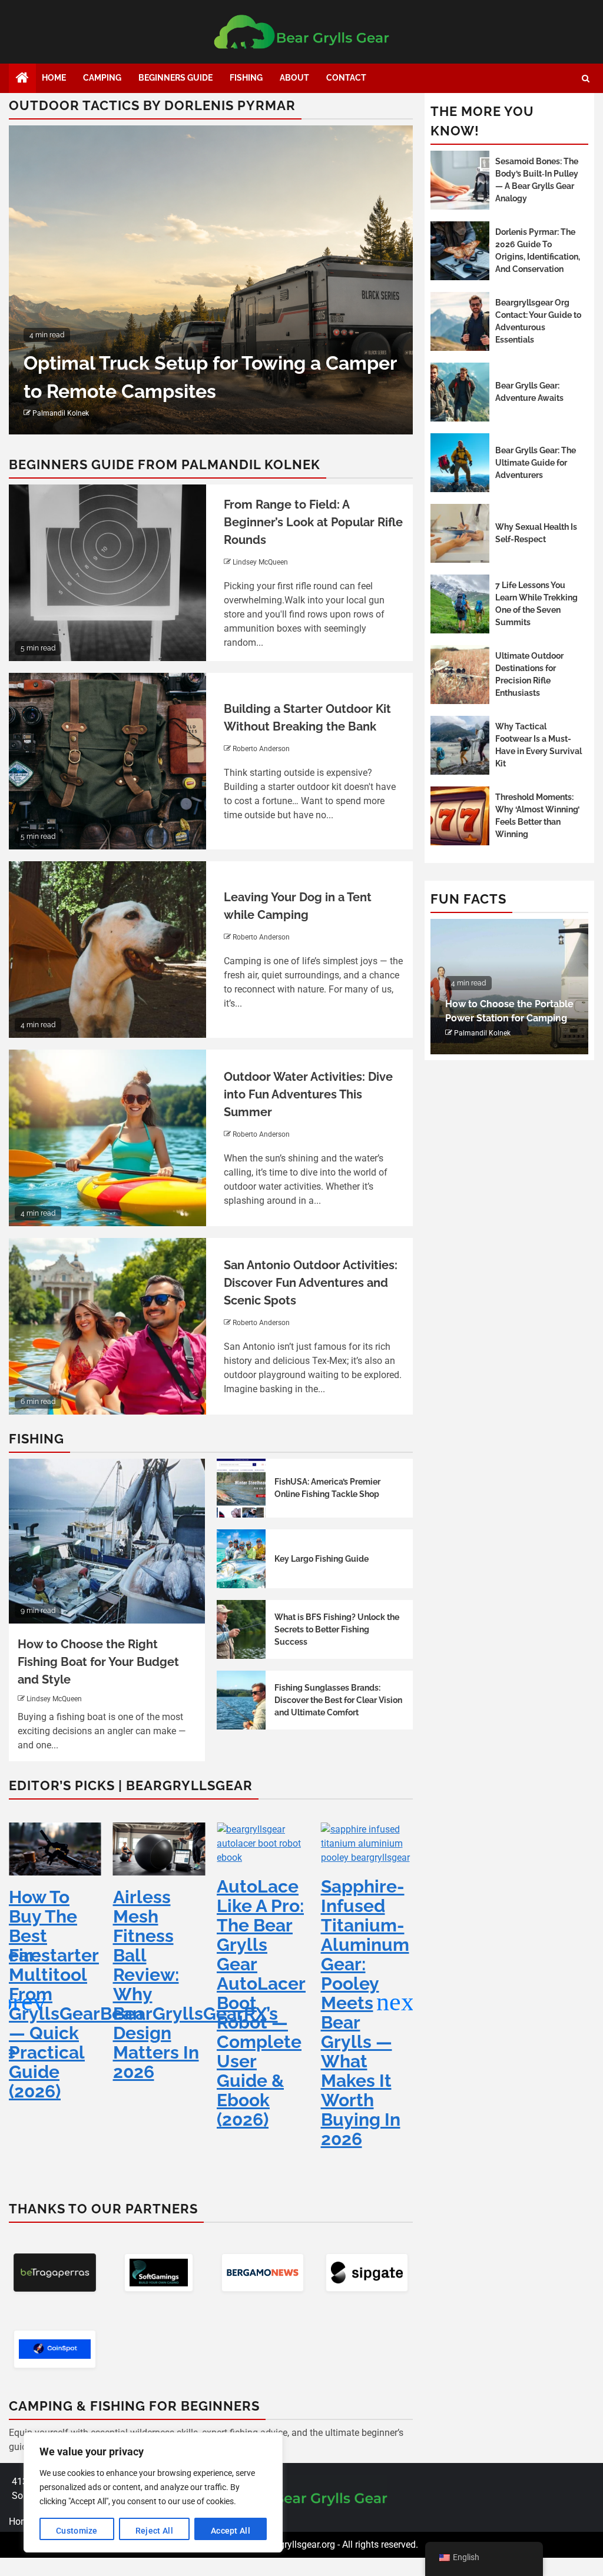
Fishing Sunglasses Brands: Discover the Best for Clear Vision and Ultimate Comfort (338, 1700)
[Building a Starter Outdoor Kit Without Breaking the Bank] (107, 761)
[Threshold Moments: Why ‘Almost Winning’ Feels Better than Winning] (460, 816)
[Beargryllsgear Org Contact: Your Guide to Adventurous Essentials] (460, 321)
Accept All (231, 2531)
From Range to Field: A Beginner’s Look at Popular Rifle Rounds (313, 522)
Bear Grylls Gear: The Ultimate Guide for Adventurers (536, 463)
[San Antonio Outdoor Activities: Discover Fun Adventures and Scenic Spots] (107, 1326)
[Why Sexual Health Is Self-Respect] (460, 533)
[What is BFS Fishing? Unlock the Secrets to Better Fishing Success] (241, 1629)
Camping (102, 78)
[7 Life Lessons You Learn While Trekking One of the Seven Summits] (460, 604)
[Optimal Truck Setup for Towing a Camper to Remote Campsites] (211, 280)
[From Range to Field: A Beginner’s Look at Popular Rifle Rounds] (107, 573)
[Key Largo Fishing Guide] (241, 1559)
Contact (346, 78)
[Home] (22, 79)
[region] (153, 2492)
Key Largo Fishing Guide (322, 1559)
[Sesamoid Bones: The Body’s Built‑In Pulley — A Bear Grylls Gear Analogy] (460, 180)
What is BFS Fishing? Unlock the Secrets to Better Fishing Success (337, 1629)
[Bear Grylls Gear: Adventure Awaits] (460, 392)
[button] (399, 2002)
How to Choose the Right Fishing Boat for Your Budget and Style (98, 1662)
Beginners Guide (175, 78)
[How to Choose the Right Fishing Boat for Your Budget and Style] (107, 1541)
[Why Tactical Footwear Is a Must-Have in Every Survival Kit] (460, 745)
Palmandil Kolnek (61, 413)
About (294, 78)
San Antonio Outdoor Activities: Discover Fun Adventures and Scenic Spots (311, 1283)
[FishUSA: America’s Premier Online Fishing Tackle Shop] (241, 1488)
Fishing (246, 78)
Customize (77, 2531)
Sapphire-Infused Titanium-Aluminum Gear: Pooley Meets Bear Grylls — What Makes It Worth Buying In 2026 (261, 2013)
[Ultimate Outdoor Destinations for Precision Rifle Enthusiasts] (460, 675)
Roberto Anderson (261, 749)
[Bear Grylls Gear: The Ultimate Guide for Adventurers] (460, 463)
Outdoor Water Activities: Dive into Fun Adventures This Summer (308, 1094)
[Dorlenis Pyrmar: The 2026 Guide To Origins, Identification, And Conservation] (460, 251)
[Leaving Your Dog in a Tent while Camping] (107, 950)
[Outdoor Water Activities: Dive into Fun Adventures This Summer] (107, 1138)
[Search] (586, 79)
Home (54, 78)
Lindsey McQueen (260, 562)
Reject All (154, 2531)
